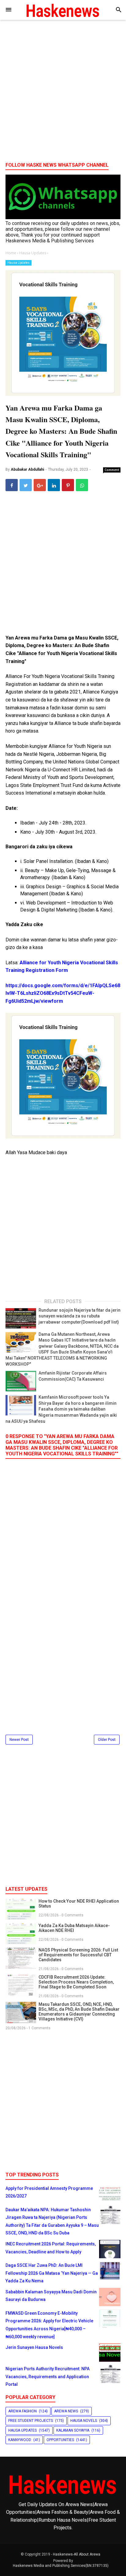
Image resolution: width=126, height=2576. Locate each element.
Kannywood (20, 2440)
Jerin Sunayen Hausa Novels (34, 2347)
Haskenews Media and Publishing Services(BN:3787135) (61, 2566)
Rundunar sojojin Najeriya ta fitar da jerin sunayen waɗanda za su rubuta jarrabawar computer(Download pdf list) (80, 1316)
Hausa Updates (19, 263)
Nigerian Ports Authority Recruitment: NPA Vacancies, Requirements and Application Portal (48, 2377)
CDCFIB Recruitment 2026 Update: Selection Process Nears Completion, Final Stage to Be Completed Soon (76, 1982)
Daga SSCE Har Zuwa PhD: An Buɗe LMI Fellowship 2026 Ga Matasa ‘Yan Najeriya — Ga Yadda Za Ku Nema (52, 2273)
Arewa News (66, 2411)
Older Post (107, 1740)
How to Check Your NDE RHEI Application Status (79, 1904)
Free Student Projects (31, 2421)
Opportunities (60, 2440)
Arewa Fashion (22, 2411)
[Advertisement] (63, 93)
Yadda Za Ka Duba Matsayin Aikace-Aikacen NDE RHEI (74, 1928)
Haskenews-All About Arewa (77, 2554)
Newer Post (19, 1740)
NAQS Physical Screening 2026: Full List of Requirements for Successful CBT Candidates (78, 1955)
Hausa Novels (84, 2421)
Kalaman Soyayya (73, 2430)
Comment (112, 470)
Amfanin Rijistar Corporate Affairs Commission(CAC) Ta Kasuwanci (73, 1376)
